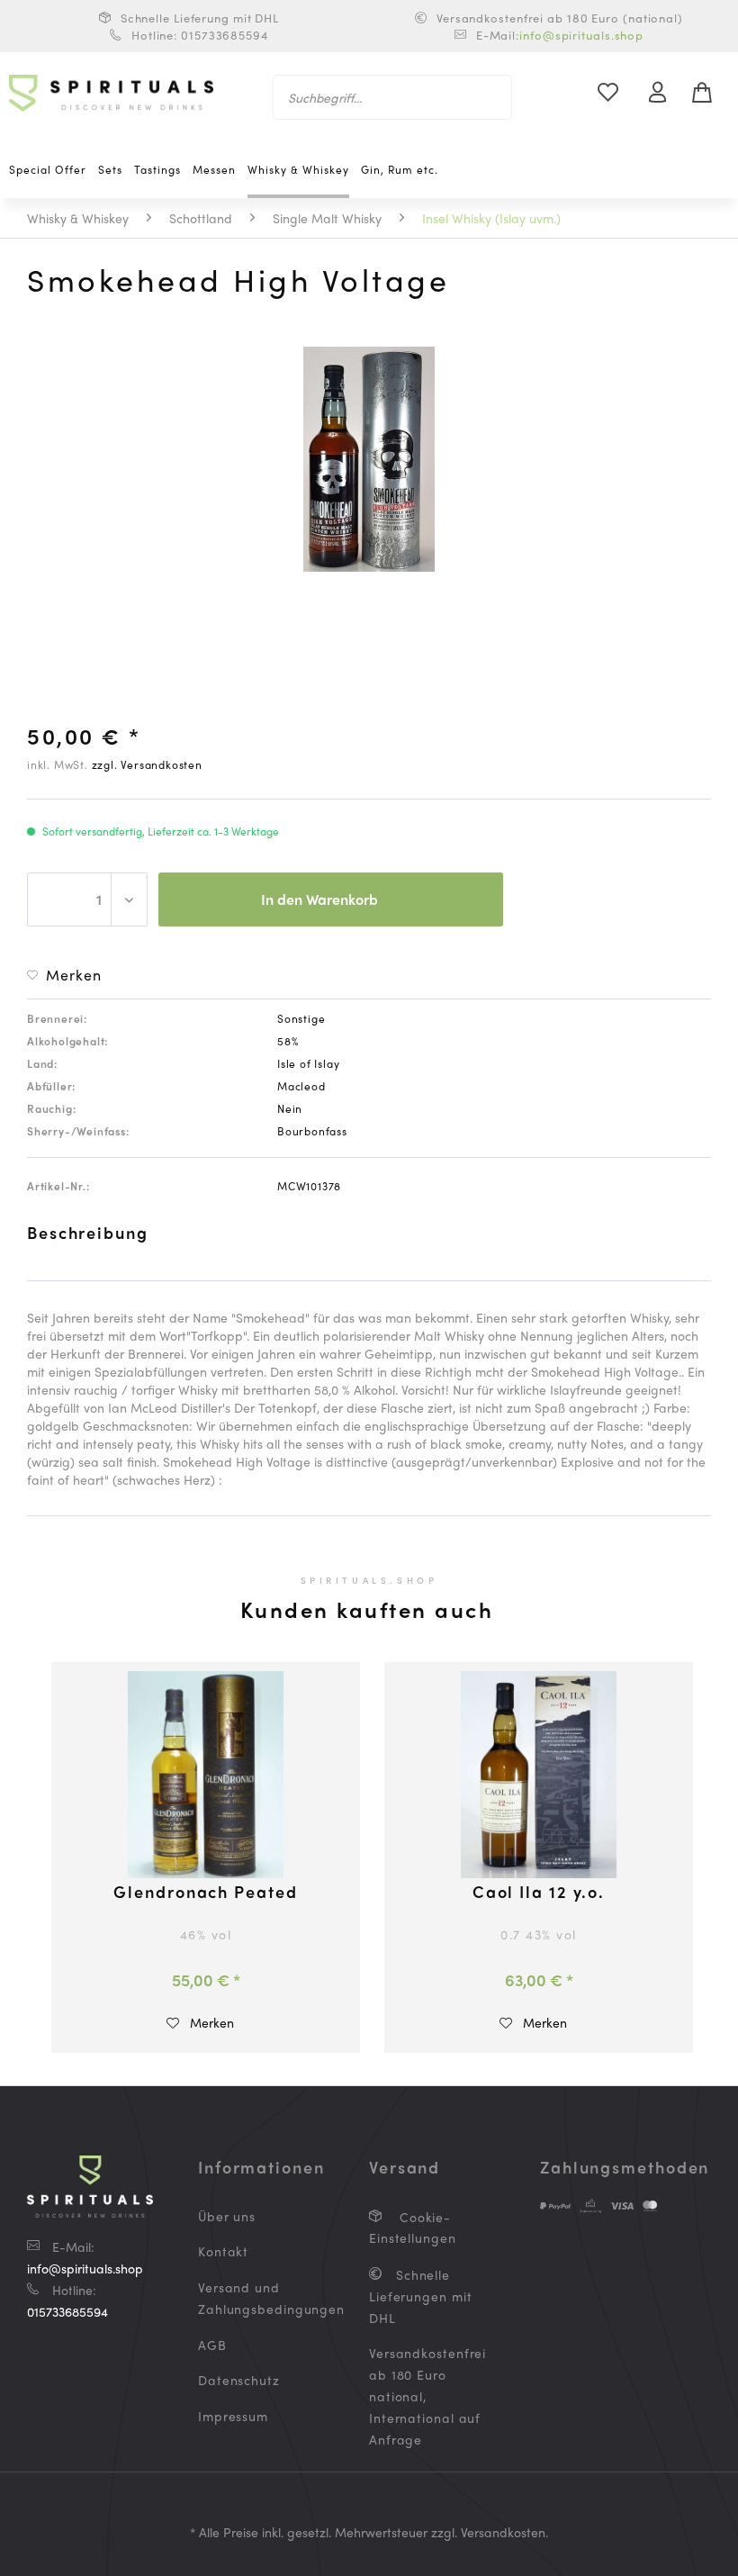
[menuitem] (393, 97)
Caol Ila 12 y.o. (539, 1893)
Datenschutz (239, 2380)
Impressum (233, 2416)
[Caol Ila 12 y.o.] (539, 1775)
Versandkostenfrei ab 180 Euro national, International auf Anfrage (427, 2395)
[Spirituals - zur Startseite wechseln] (111, 97)
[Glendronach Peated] (206, 1775)
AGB (212, 2345)
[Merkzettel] (618, 93)
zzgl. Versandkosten (147, 764)
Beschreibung (88, 1232)
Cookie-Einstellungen (413, 2228)
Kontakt (223, 2251)
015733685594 (67, 2311)
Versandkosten (503, 2532)
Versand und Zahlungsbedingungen (261, 2298)
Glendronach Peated (205, 1893)
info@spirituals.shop (581, 35)
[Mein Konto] (665, 93)
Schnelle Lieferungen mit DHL (421, 2296)
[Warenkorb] (709, 93)
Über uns (227, 2216)
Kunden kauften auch (367, 1609)
